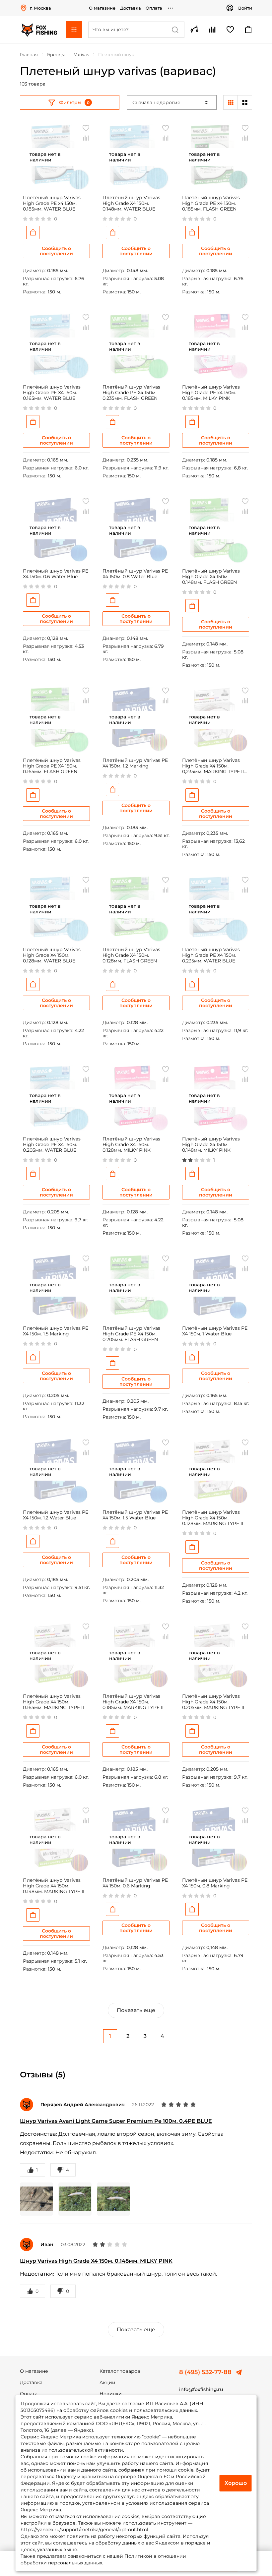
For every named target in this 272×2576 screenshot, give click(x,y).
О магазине (102, 8)
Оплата (154, 8)
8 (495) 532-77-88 (205, 2372)
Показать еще (136, 2010)
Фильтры (70, 102)
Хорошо (236, 2483)
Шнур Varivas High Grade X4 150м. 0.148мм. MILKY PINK (96, 2261)
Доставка (131, 8)
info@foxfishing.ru (201, 2389)
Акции (107, 2382)
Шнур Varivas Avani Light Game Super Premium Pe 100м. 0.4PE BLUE (116, 2121)
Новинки (111, 2394)
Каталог (74, 30)
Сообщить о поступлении (56, 251)
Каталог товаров (120, 2371)
